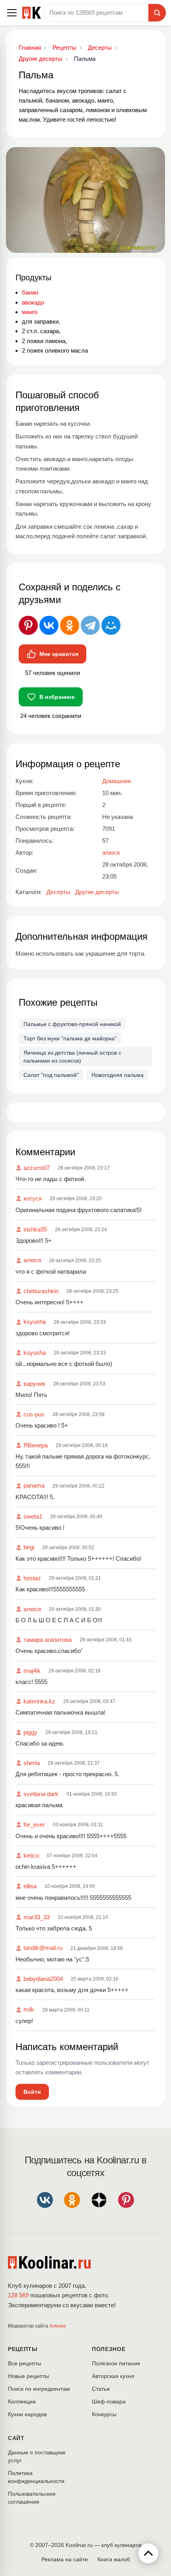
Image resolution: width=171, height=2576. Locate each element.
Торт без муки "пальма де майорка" (70, 1038)
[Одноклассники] (70, 625)
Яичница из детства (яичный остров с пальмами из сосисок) (72, 1057)
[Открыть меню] (12, 13)
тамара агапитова (48, 1640)
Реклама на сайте (65, 2559)
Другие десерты (97, 892)
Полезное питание (116, 2363)
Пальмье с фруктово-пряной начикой (72, 1024)
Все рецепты (25, 2363)
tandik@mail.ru (43, 1948)
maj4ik (32, 1671)
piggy (30, 1732)
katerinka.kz (39, 1701)
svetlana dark (41, 1794)
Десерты (58, 892)
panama (34, 1485)
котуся (33, 1198)
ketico (31, 1855)
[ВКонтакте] (49, 625)
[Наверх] (148, 2553)
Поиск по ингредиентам (39, 2389)
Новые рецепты (28, 2376)
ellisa (30, 1886)
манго (30, 312)
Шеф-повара (109, 2401)
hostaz (32, 1578)
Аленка (57, 2326)
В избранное (57, 697)
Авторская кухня (113, 2376)
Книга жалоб (114, 2559)
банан (30, 292)
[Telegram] (90, 625)
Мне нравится (59, 654)
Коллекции (22, 2401)
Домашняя (117, 781)
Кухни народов (27, 2414)
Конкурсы (104, 2414)
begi (29, 1547)
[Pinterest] (28, 625)
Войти (32, 2092)
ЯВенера (36, 1445)
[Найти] (157, 13)
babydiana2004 (43, 1979)
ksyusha (35, 1322)
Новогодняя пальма (118, 1075)
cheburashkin (41, 1291)
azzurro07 (37, 1168)
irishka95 (35, 1229)
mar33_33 (37, 1917)
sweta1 (33, 1516)
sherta (32, 1763)
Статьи (101, 2389)
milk (29, 2009)
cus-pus (34, 1414)
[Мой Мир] (111, 625)
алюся (32, 1260)
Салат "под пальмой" (51, 1075)
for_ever (34, 1824)
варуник (34, 1384)
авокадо (33, 302)
